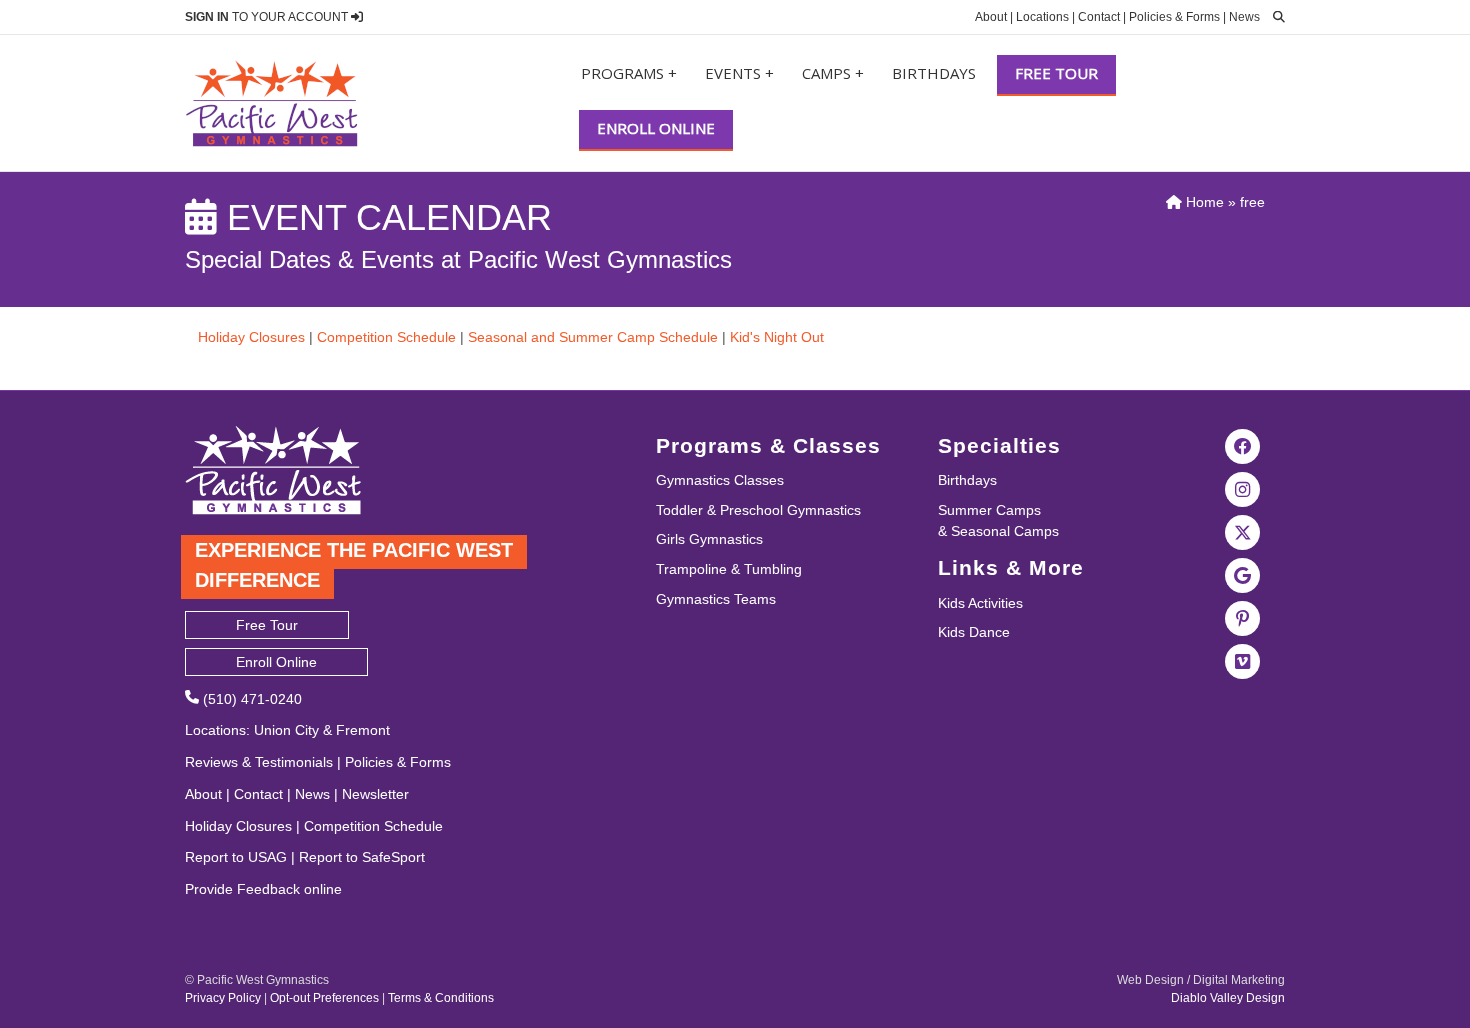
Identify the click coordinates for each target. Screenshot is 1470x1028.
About (991, 17)
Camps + (833, 73)
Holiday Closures (251, 337)
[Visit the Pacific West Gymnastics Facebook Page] (1243, 445)
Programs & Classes (768, 445)
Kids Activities (980, 603)
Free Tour (1056, 73)
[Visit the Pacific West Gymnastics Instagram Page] (1243, 488)
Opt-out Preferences (324, 998)
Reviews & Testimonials (259, 762)
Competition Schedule (386, 337)
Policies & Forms (1174, 17)
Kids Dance (974, 632)
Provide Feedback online (263, 889)
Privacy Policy (223, 998)
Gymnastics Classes (720, 480)
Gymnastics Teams (716, 599)
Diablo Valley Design (1228, 998)
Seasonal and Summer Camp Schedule (593, 337)
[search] (1274, 17)
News (1244, 17)
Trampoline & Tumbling (729, 569)
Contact (1099, 17)
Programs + (629, 73)
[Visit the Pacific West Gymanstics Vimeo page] (1243, 660)
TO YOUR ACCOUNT (268, 17)
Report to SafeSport (362, 857)
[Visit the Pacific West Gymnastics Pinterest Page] (1243, 617)
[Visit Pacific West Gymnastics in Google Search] (1243, 574)
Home (1203, 202)
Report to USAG (236, 857)
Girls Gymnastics (709, 539)
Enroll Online (656, 128)
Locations (1042, 17)
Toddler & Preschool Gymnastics (758, 510)
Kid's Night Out (777, 337)
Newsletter (375, 794)
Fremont (363, 730)
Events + (739, 73)
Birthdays (934, 73)
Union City (286, 730)
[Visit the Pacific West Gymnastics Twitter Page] (1243, 531)
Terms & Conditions (441, 998)
